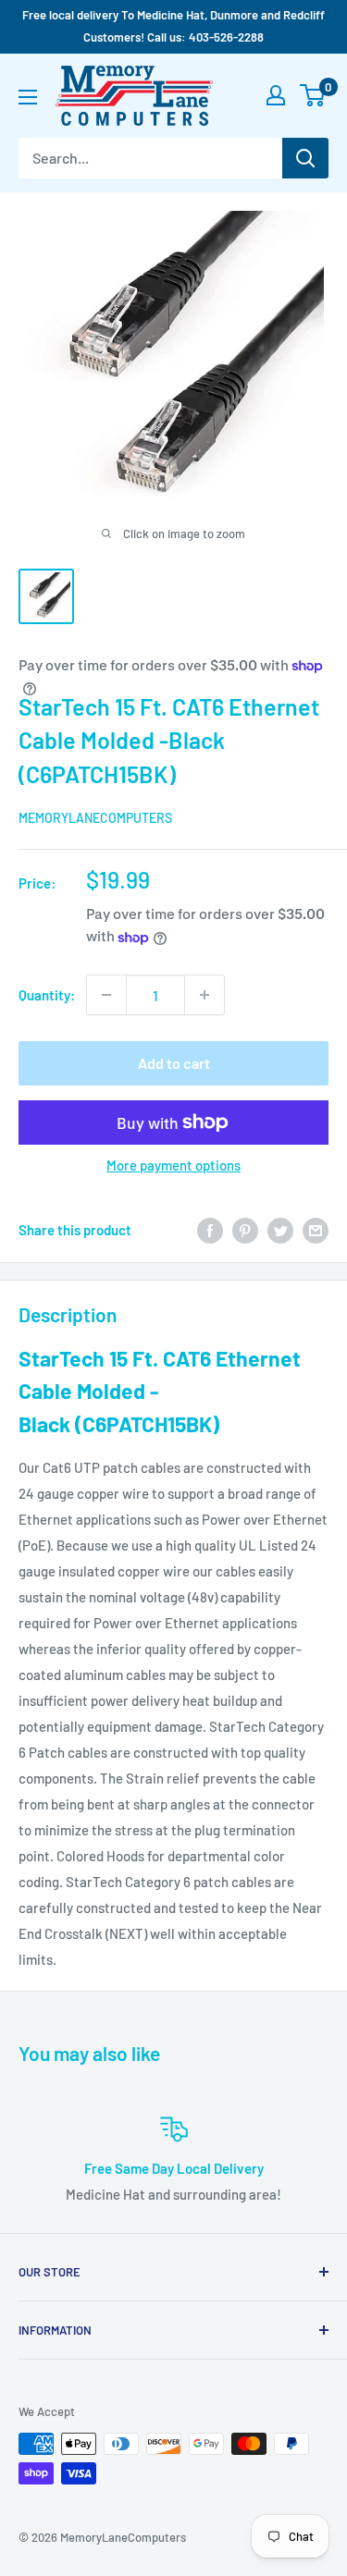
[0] (313, 95)
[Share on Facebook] (210, 1230)
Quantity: (47, 995)
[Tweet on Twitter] (280, 1230)
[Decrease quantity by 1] (106, 995)
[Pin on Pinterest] (245, 1230)
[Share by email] (316, 1230)
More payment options (173, 1165)
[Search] (305, 158)
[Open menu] (28, 97)
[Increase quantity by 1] (204, 995)
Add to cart (174, 1063)
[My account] (276, 95)
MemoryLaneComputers (95, 818)
